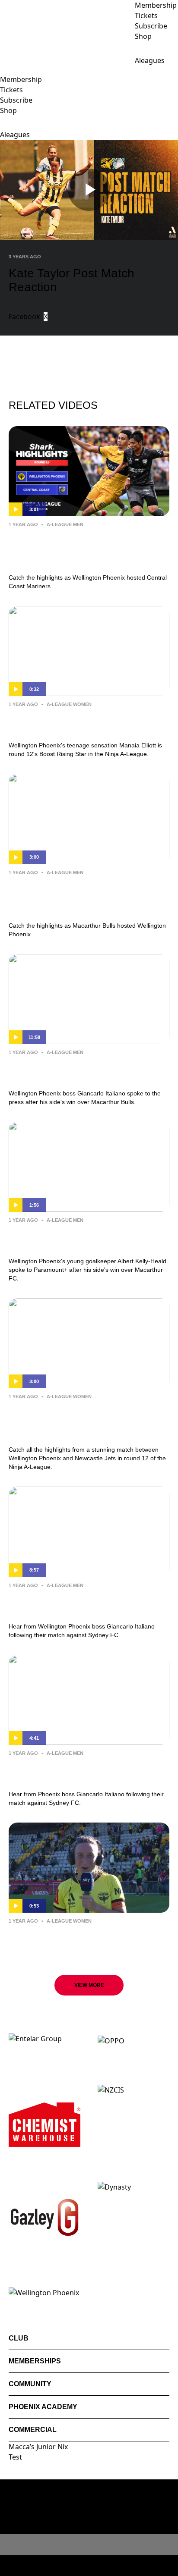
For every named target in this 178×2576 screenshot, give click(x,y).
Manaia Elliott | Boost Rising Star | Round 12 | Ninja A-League (78, 723)
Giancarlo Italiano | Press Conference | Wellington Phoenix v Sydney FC (86, 1604)
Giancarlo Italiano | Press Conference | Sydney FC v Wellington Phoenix (86, 1772)
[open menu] (6, 70)
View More (89, 1985)
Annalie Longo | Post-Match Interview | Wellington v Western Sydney (87, 1939)
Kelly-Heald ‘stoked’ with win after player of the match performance (78, 1239)
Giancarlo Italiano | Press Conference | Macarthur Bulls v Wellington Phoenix (86, 1071)
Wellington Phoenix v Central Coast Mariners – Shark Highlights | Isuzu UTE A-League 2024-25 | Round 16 (89, 549)
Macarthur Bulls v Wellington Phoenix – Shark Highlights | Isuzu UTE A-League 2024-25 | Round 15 (88, 897)
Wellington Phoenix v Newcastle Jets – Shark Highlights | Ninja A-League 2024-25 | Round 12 (88, 1421)
